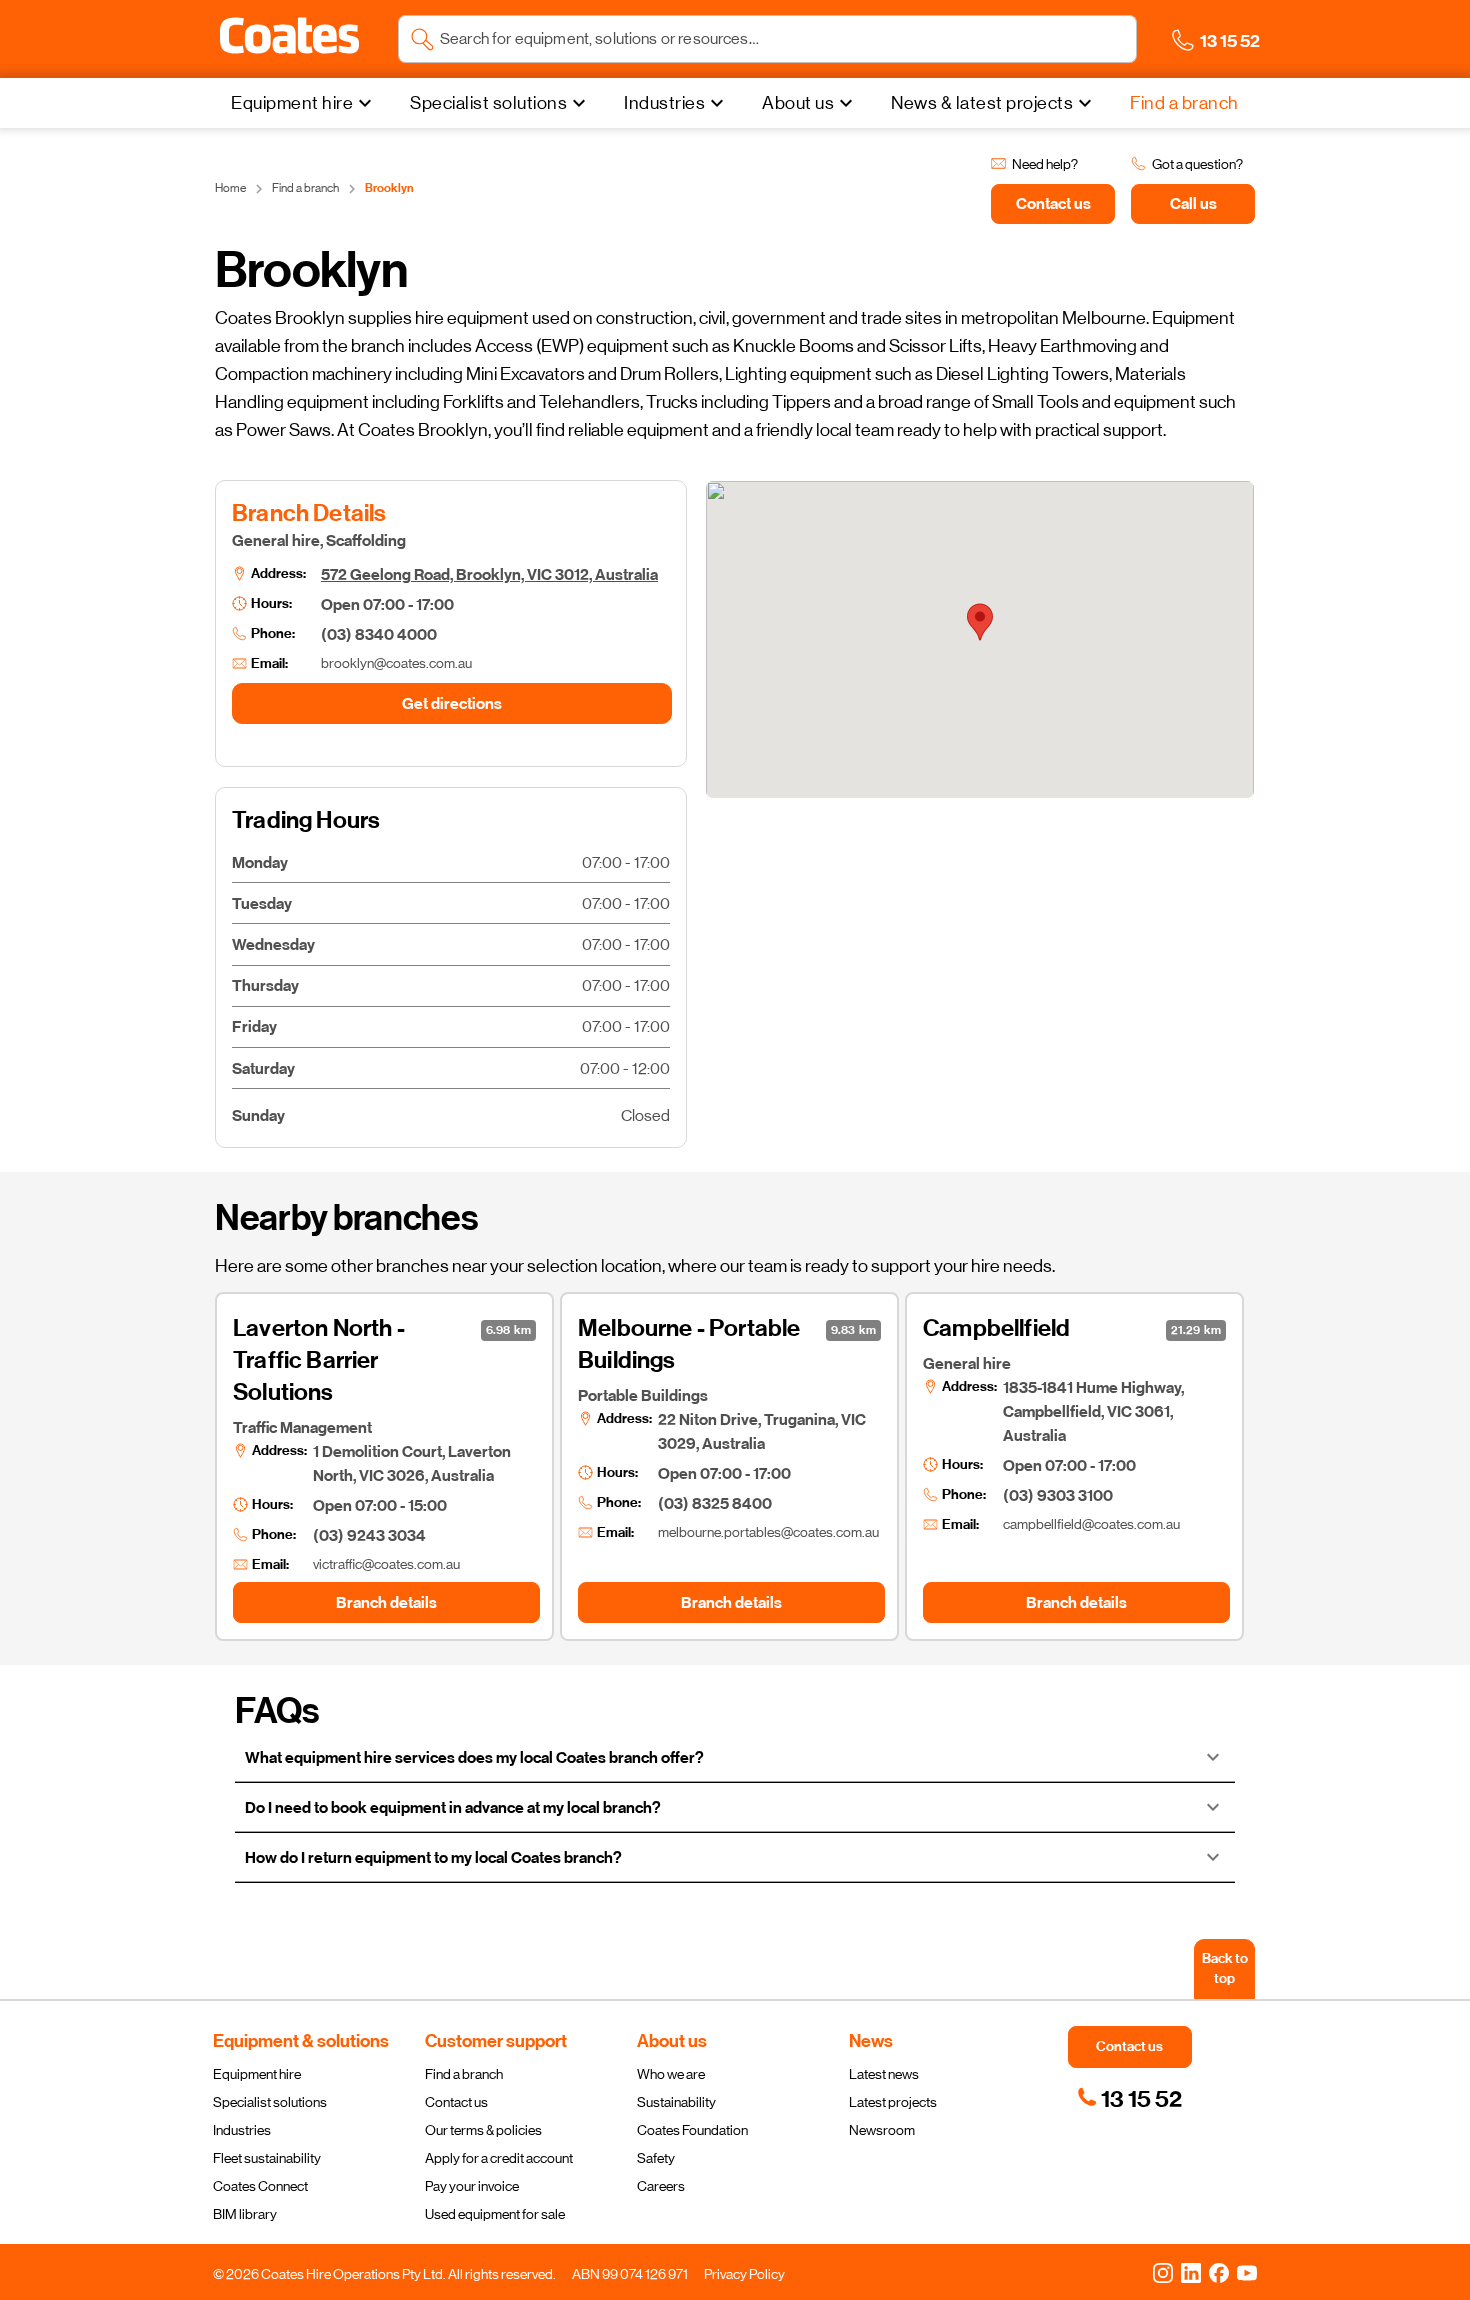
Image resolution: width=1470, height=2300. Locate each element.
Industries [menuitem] (664, 103)
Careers (661, 2186)
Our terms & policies (483, 2130)
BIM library (245, 2214)
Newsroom (882, 2130)
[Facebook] (1219, 2272)
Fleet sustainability (267, 2158)
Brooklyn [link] (389, 188)
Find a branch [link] (305, 188)
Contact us (456, 2102)
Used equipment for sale (495, 2214)
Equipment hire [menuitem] (292, 103)
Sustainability (676, 2102)
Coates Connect (260, 2186)
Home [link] (230, 188)
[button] (289, 36)
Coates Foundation (692, 2130)
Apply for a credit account (499, 2158)
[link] (1129, 2099)
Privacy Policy (744, 2274)
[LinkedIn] (1191, 2272)
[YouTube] (1247, 2272)
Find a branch (464, 2074)
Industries (242, 2130)
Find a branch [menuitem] (1184, 103)
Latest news (884, 2074)
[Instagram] (1163, 2272)
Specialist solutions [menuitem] (488, 103)
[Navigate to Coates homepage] (289, 39)
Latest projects (893, 2102)
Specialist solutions (270, 2102)
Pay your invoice (472, 2186)
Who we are (671, 2074)
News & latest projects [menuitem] (982, 103)
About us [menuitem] (798, 103)
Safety (656, 2158)
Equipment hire (257, 2074)
